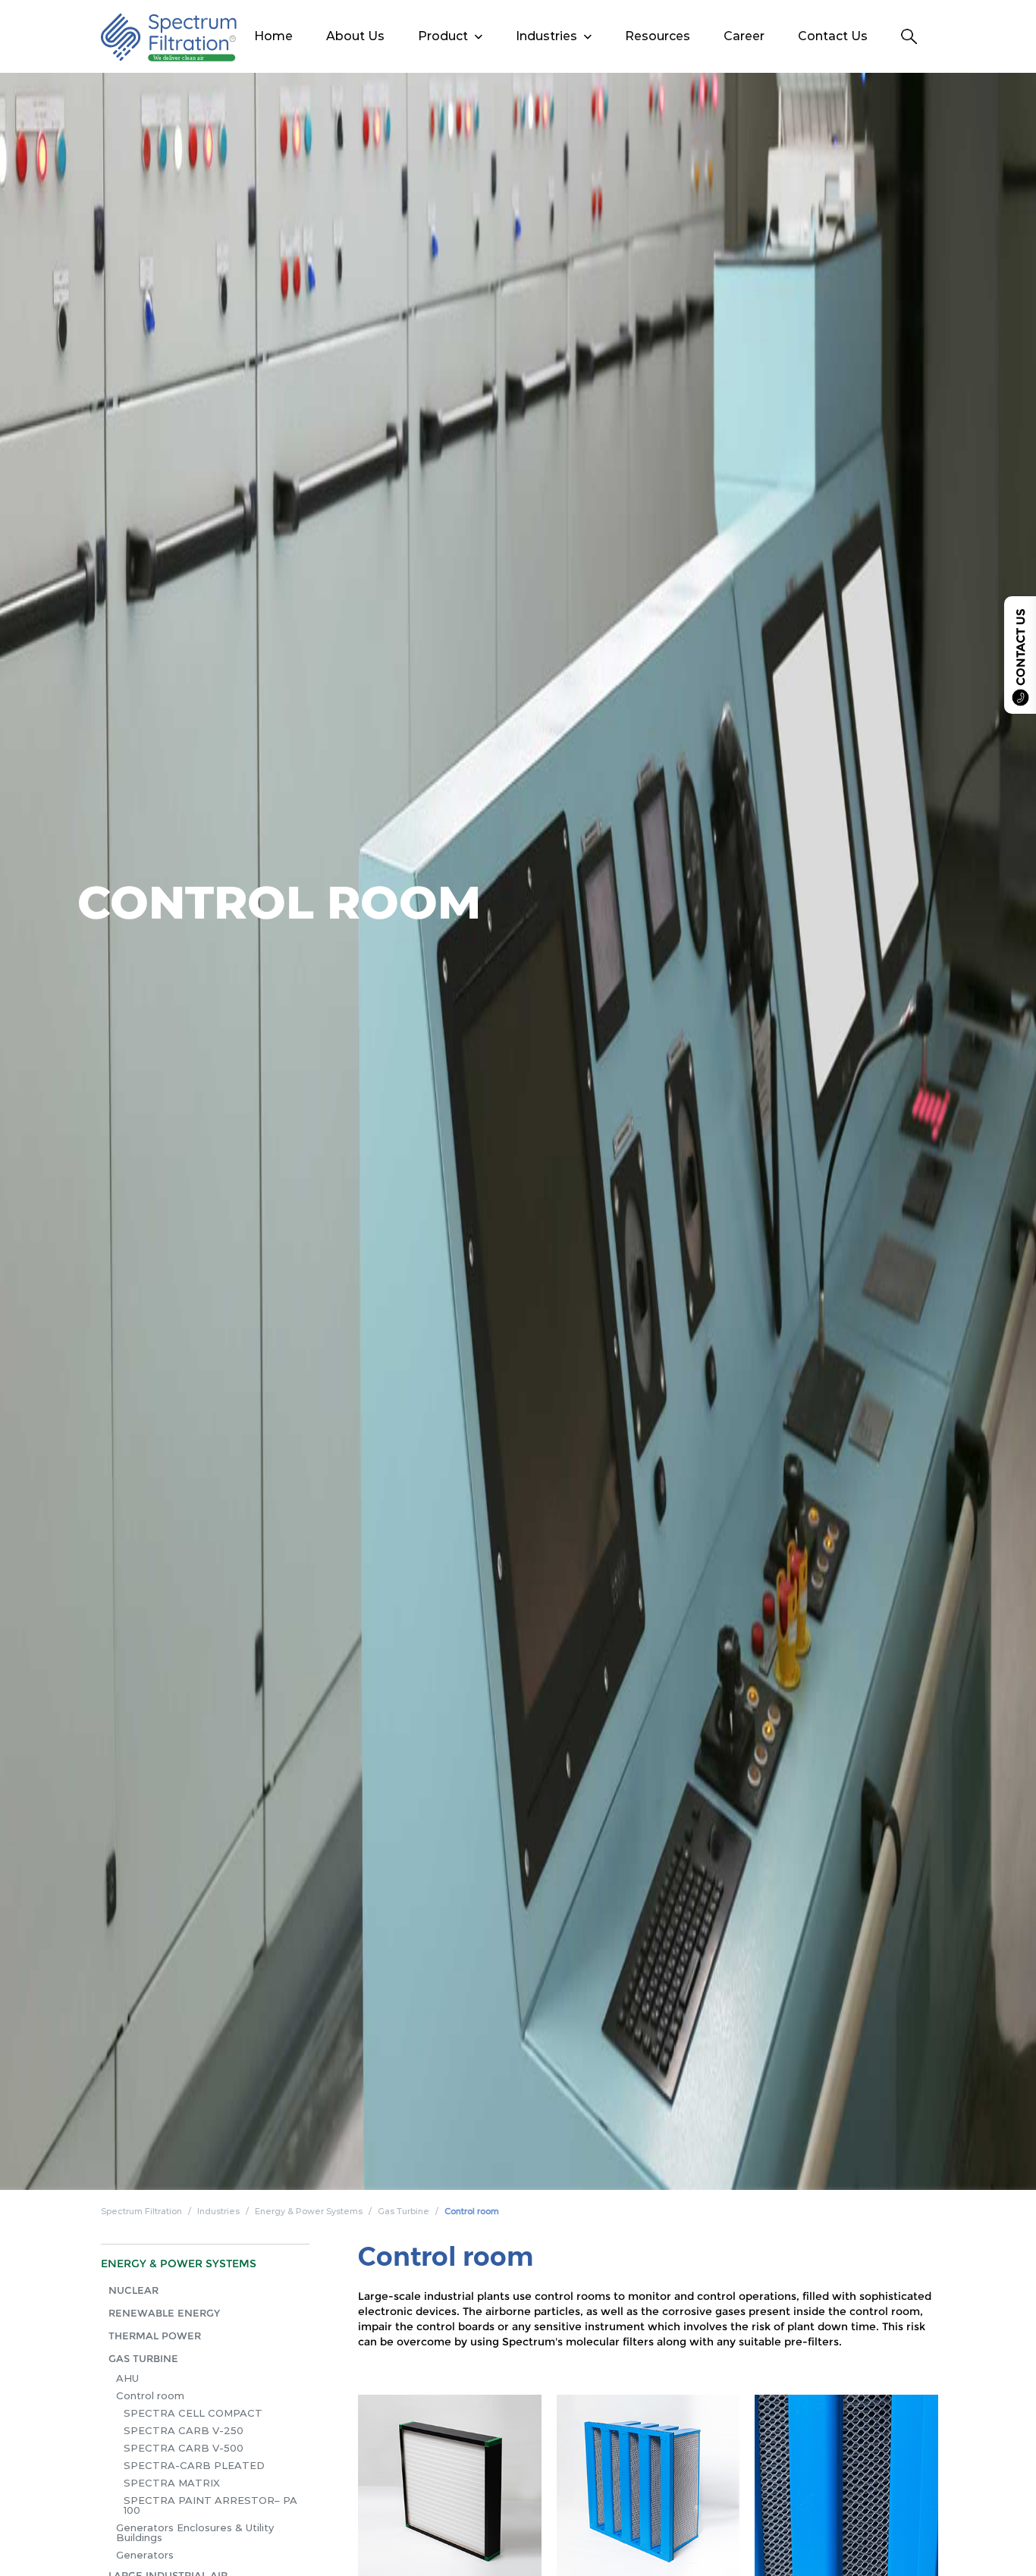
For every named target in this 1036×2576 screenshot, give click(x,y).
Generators (145, 2555)
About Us (355, 36)
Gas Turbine (403, 2211)
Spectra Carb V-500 (184, 2448)
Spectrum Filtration (141, 2211)
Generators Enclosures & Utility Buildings (195, 2532)
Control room (472, 2211)
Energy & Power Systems (309, 2211)
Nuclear (133, 2290)
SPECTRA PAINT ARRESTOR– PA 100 (210, 2505)
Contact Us (833, 36)
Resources (658, 36)
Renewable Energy (164, 2313)
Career (744, 36)
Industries (218, 2211)
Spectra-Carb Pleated (194, 2465)
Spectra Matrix (172, 2483)
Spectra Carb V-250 (184, 2430)
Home (273, 36)
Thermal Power (155, 2336)
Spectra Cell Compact (193, 2413)
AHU (127, 2378)
